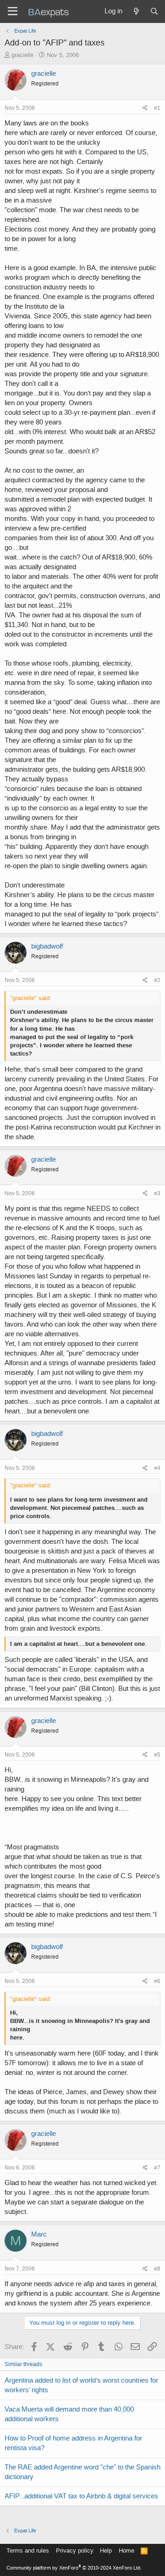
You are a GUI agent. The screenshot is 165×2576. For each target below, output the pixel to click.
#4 (157, 1468)
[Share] (145, 108)
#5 (157, 1755)
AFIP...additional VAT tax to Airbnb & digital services (81, 2496)
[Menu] (13, 11)
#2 (157, 980)
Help (106, 2551)
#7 (157, 2168)
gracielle (22, 55)
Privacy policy (75, 2551)
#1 (157, 108)
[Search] (154, 11)
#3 (157, 1193)
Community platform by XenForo (74, 2568)
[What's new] (136, 11)
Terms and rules (28, 2551)
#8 (157, 2269)
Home (126, 2551)
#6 (157, 1981)
